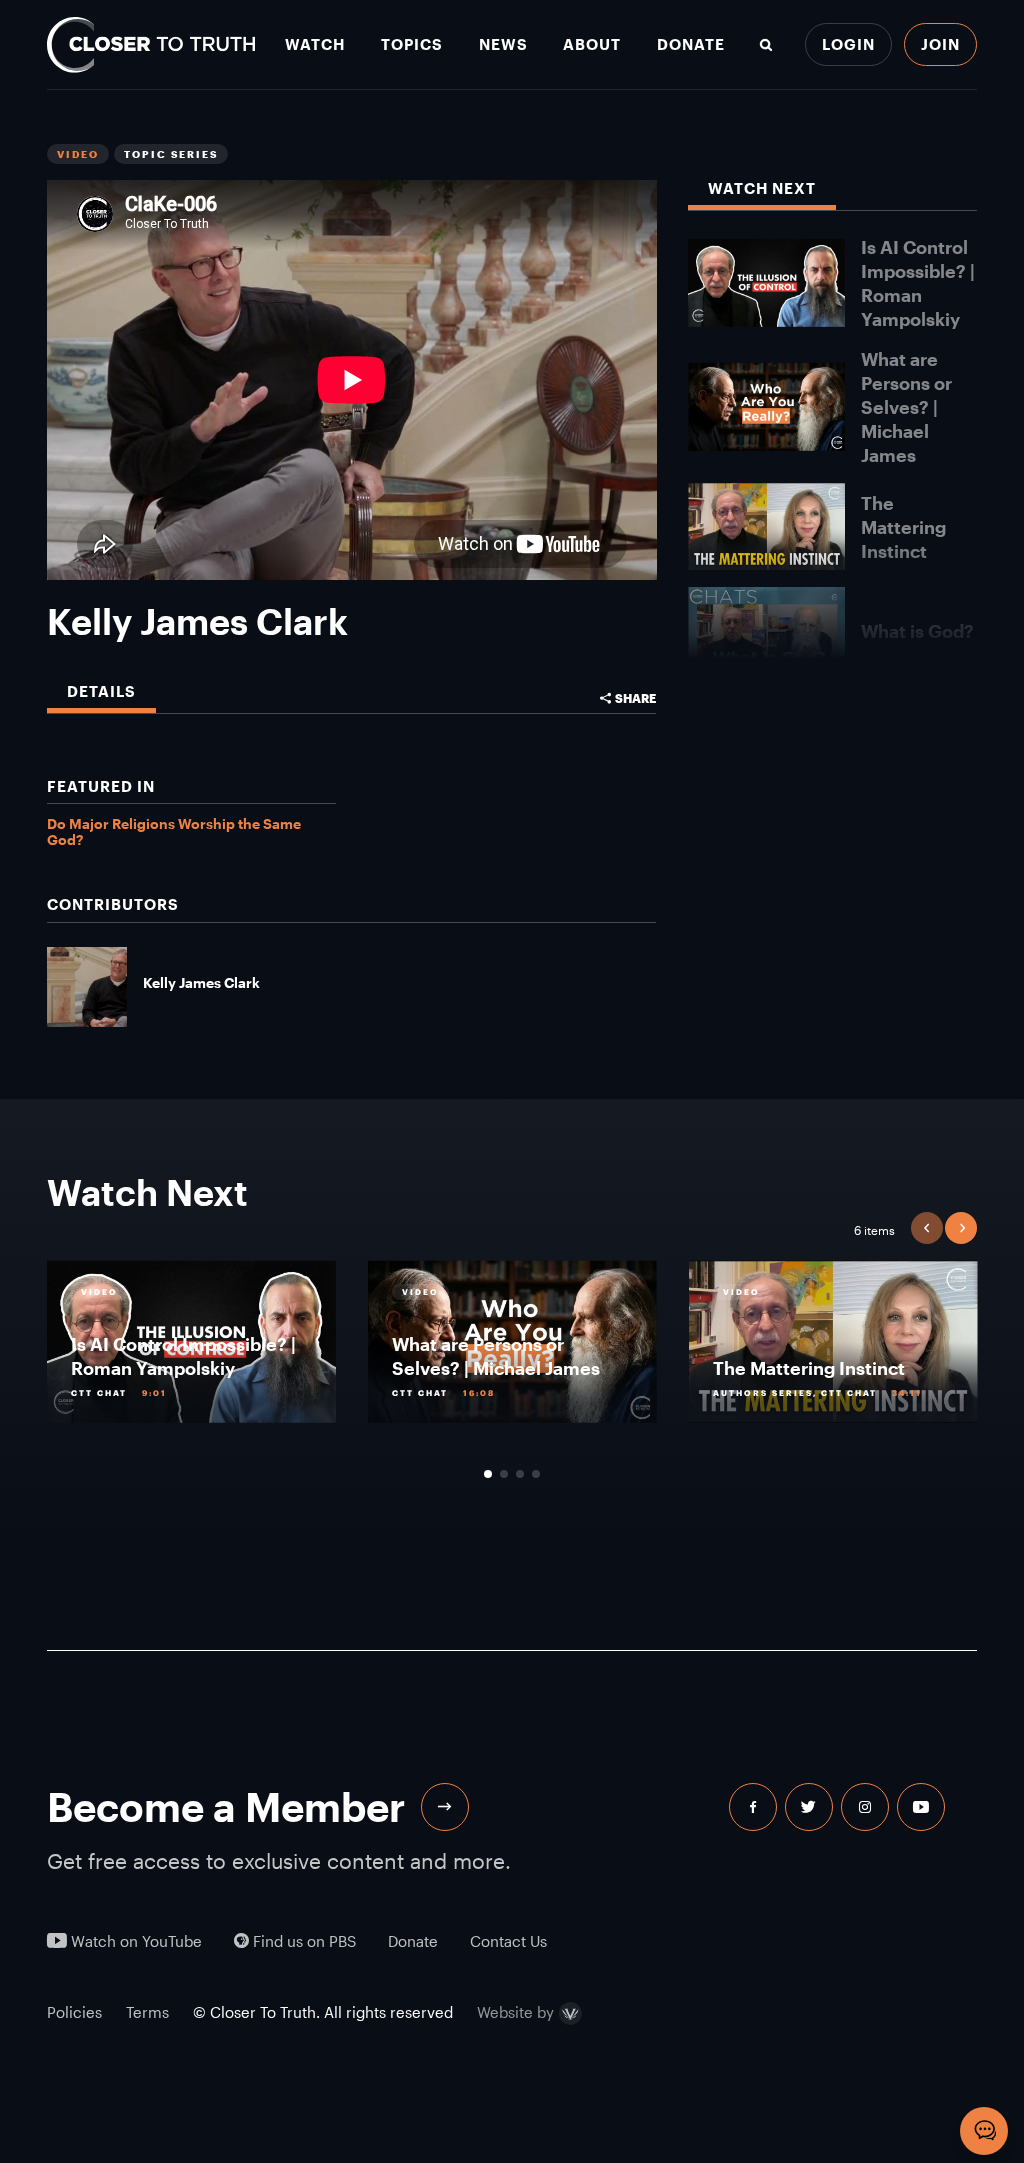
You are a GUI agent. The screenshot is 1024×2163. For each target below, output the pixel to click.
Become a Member (226, 1806)
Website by (515, 2013)
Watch (315, 44)
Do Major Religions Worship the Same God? (174, 831)
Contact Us (508, 1941)
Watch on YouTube (134, 1941)
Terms (147, 2012)
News (503, 44)
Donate (691, 44)
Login (848, 44)
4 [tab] (536, 1474)
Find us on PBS (302, 1941)
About (592, 44)
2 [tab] (504, 1474)
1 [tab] (488, 1474)
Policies (74, 2012)
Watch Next (762, 188)
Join (940, 44)
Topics (412, 44)
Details (101, 691)
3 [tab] (520, 1474)
